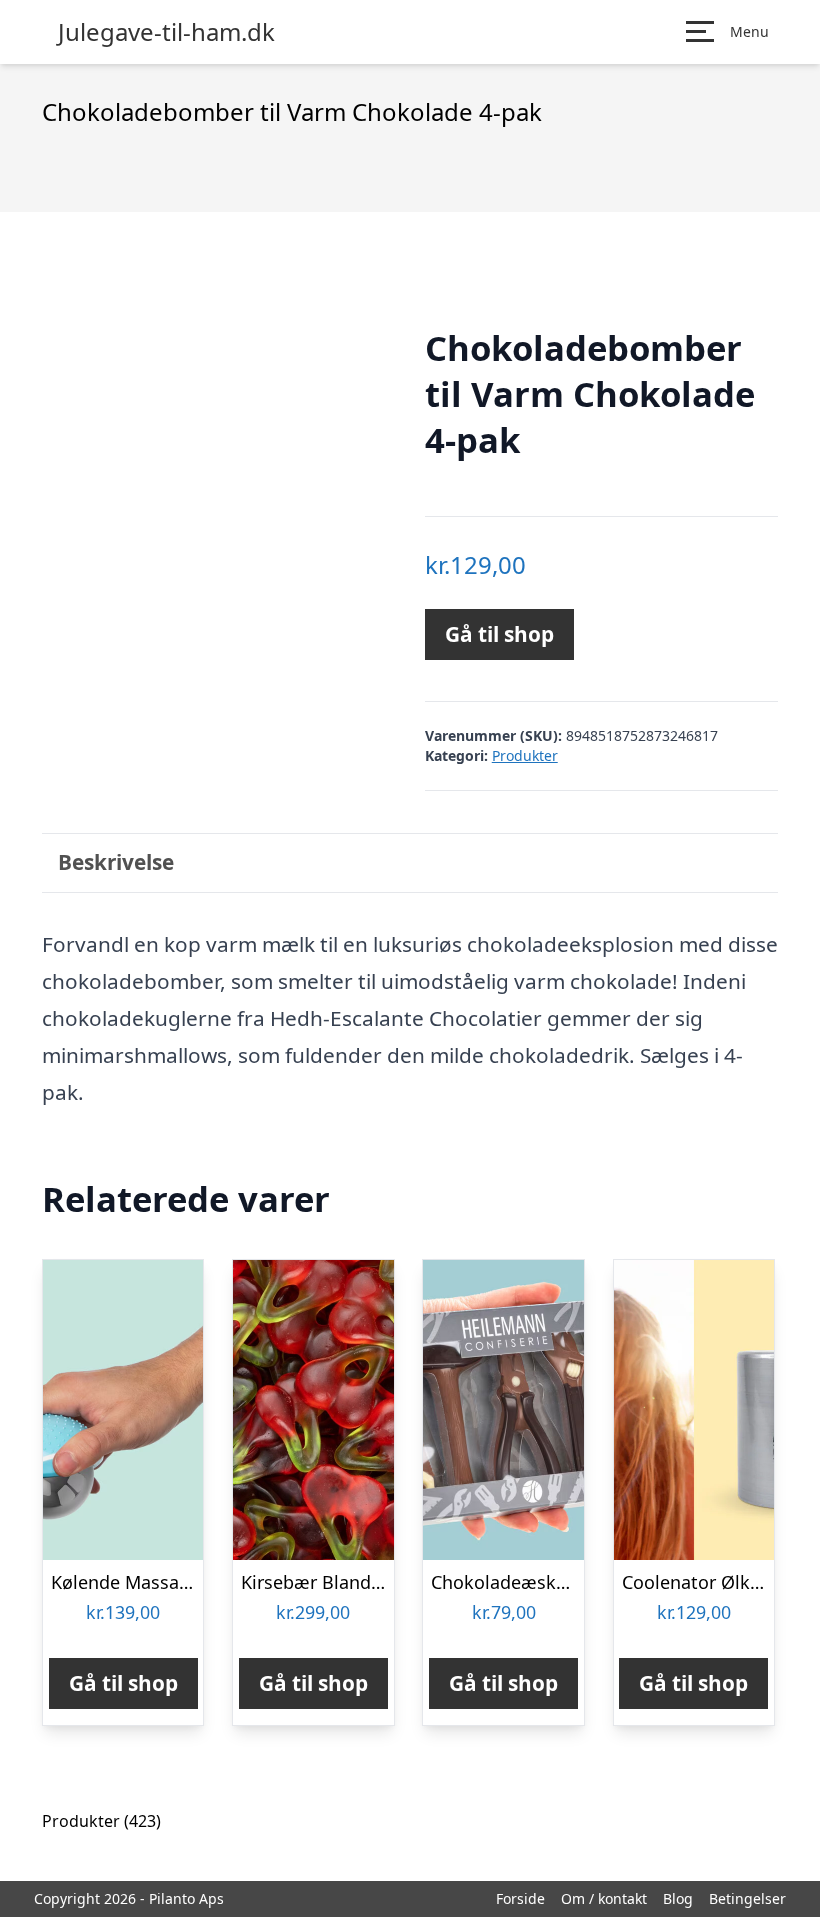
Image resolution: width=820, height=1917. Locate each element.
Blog (678, 1898)
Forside (520, 1898)
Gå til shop (499, 634)
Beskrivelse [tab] (116, 862)
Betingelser (747, 1898)
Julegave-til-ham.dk (166, 32)
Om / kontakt (604, 1898)
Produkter (525, 755)
